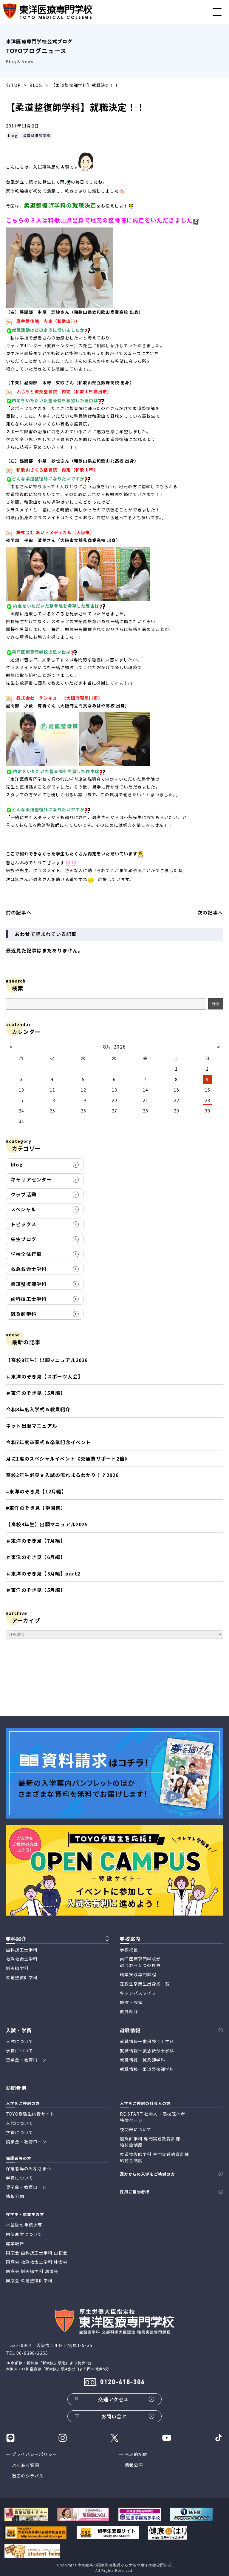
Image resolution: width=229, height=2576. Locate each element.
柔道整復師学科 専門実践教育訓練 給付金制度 (154, 2157)
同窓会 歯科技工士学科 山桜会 (37, 2253)
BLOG (36, 85)
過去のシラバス (28, 2476)
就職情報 (130, 2030)
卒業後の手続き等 (24, 2225)
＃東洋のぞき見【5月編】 (36, 1393)
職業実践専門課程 (138, 1974)
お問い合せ (114, 2416)
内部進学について (24, 2234)
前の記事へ (19, 912)
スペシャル (23, 1209)
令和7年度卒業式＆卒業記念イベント (48, 1442)
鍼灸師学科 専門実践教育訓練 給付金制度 (150, 2142)
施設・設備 (131, 2002)
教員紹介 (129, 2011)
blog (13, 135)
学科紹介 (16, 1939)
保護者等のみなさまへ (29, 2168)
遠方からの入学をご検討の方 (147, 2174)
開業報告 (15, 2243)
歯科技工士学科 (29, 1299)
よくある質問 (25, 2465)
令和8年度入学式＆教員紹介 (38, 1409)
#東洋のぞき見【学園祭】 (36, 1508)
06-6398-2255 (32, 2353)
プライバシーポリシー (35, 2454)
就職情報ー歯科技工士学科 (147, 2041)
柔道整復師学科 (37, 135)
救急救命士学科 (29, 1269)
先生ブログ (24, 1239)
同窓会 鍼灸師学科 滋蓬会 (32, 2271)
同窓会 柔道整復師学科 (29, 2280)
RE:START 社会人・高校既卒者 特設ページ (153, 2117)
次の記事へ (210, 912)
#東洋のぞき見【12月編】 (36, 1491)
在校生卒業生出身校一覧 (145, 1984)
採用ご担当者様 (135, 2192)
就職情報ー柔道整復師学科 (147, 2069)
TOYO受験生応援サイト (30, 2114)
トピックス (24, 1224)
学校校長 (129, 1950)
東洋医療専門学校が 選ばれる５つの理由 (140, 1962)
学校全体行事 (26, 1254)
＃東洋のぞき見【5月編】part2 (43, 1573)
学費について (20, 2051)
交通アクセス (113, 2399)
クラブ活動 (24, 1194)
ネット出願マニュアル (32, 1426)
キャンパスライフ (138, 1993)
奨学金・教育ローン (26, 2060)
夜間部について (136, 2129)
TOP (16, 85)
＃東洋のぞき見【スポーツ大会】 (44, 1376)
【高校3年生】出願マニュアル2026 (47, 1360)
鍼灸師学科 (24, 1314)
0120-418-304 (123, 2382)
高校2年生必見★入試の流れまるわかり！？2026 (62, 1475)
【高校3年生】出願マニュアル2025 (47, 1524)
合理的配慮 (136, 2454)
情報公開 (134, 2465)
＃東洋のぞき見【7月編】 (36, 1541)
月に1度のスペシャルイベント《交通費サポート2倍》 (68, 1458)
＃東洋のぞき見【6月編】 (36, 1557)
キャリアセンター (31, 1179)
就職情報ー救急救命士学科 (147, 2051)
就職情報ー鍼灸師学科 (143, 2060)
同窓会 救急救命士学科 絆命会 (37, 2262)
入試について (20, 2041)
